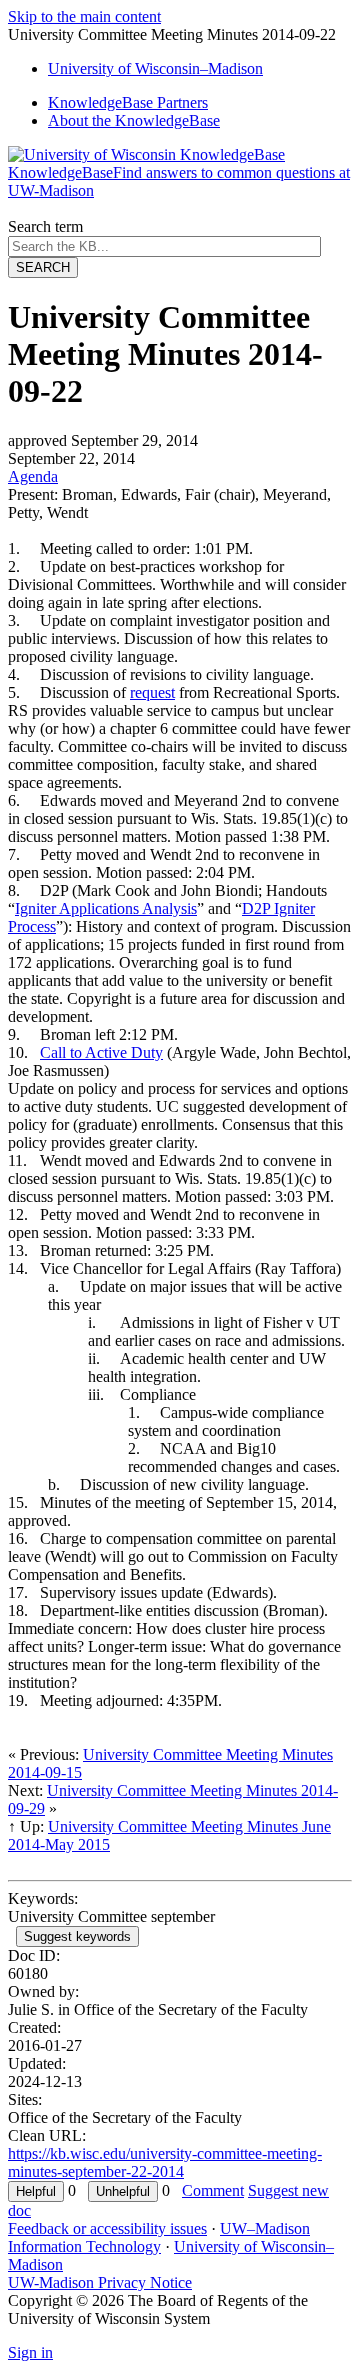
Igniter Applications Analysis (106, 908)
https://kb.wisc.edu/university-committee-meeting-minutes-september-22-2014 (165, 2162)
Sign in (30, 2352)
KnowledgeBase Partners (128, 102)
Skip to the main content (84, 16)
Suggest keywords (77, 1936)
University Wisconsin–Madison (155, 68)
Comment (213, 2190)
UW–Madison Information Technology (159, 2237)
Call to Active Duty (101, 1052)
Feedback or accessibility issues (107, 2228)
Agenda (33, 476)
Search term (45, 226)
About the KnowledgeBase (134, 120)
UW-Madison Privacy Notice (100, 2282)
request (152, 692)
